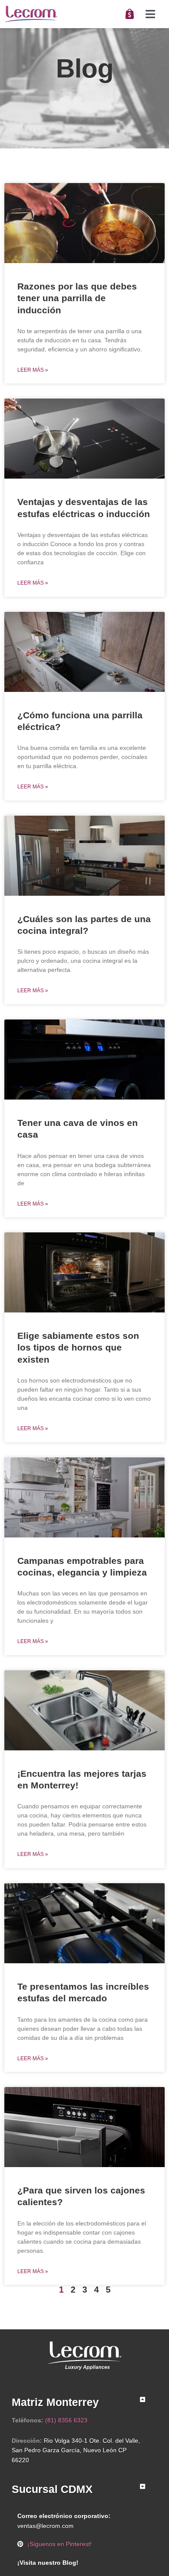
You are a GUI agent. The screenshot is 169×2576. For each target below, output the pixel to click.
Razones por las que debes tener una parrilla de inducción (77, 298)
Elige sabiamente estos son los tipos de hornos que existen (78, 1347)
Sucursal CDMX (52, 2489)
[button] (151, 14)
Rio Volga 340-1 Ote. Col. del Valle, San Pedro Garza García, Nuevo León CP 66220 (76, 2451)
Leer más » (33, 370)
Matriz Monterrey (55, 2402)
